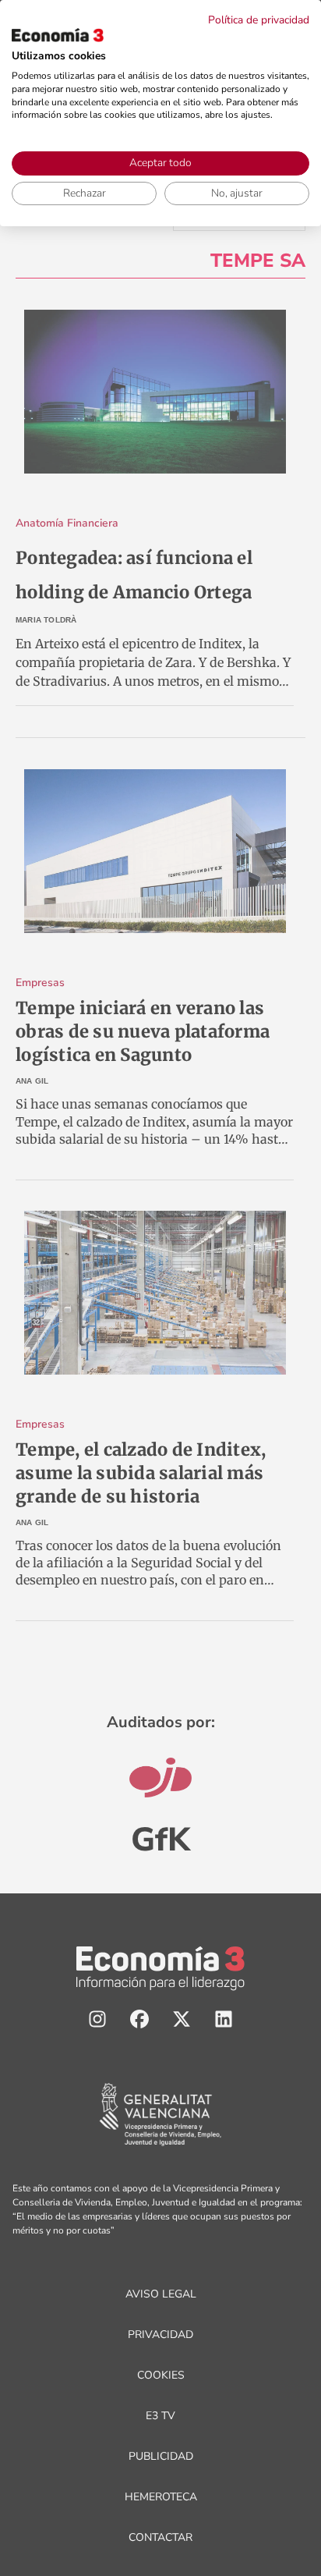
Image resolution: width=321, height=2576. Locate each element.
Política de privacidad (259, 20)
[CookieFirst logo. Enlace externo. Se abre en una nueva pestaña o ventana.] (58, 35)
